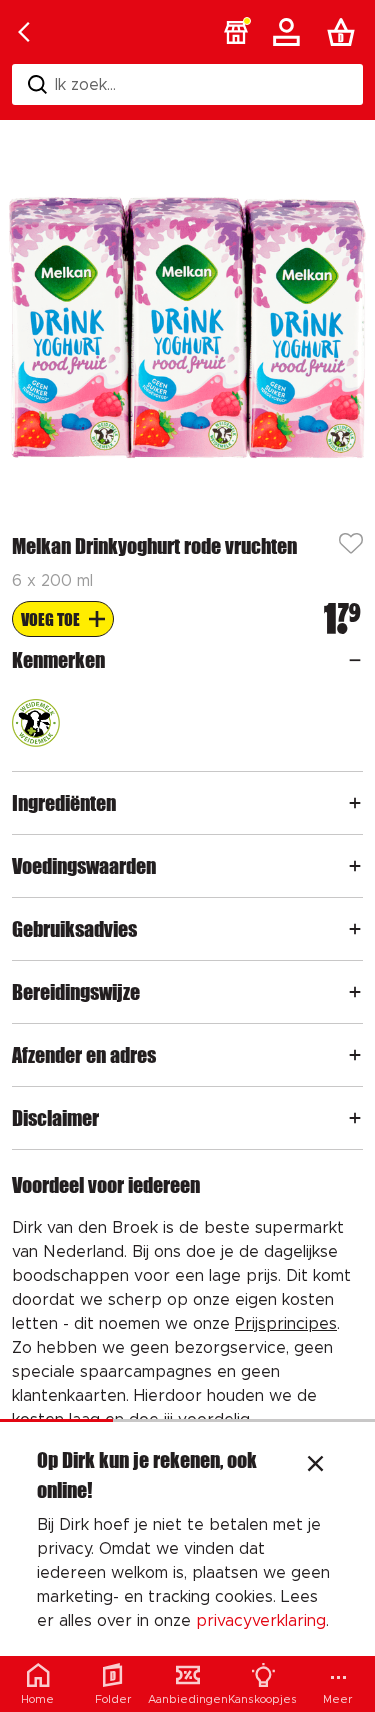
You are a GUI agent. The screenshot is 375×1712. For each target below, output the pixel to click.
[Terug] (24, 32)
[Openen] (355, 660)
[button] (236, 32)
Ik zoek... (85, 85)
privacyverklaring (261, 1621)
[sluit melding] (315, 1466)
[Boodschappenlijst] (345, 32)
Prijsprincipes (286, 1324)
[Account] (290, 32)
